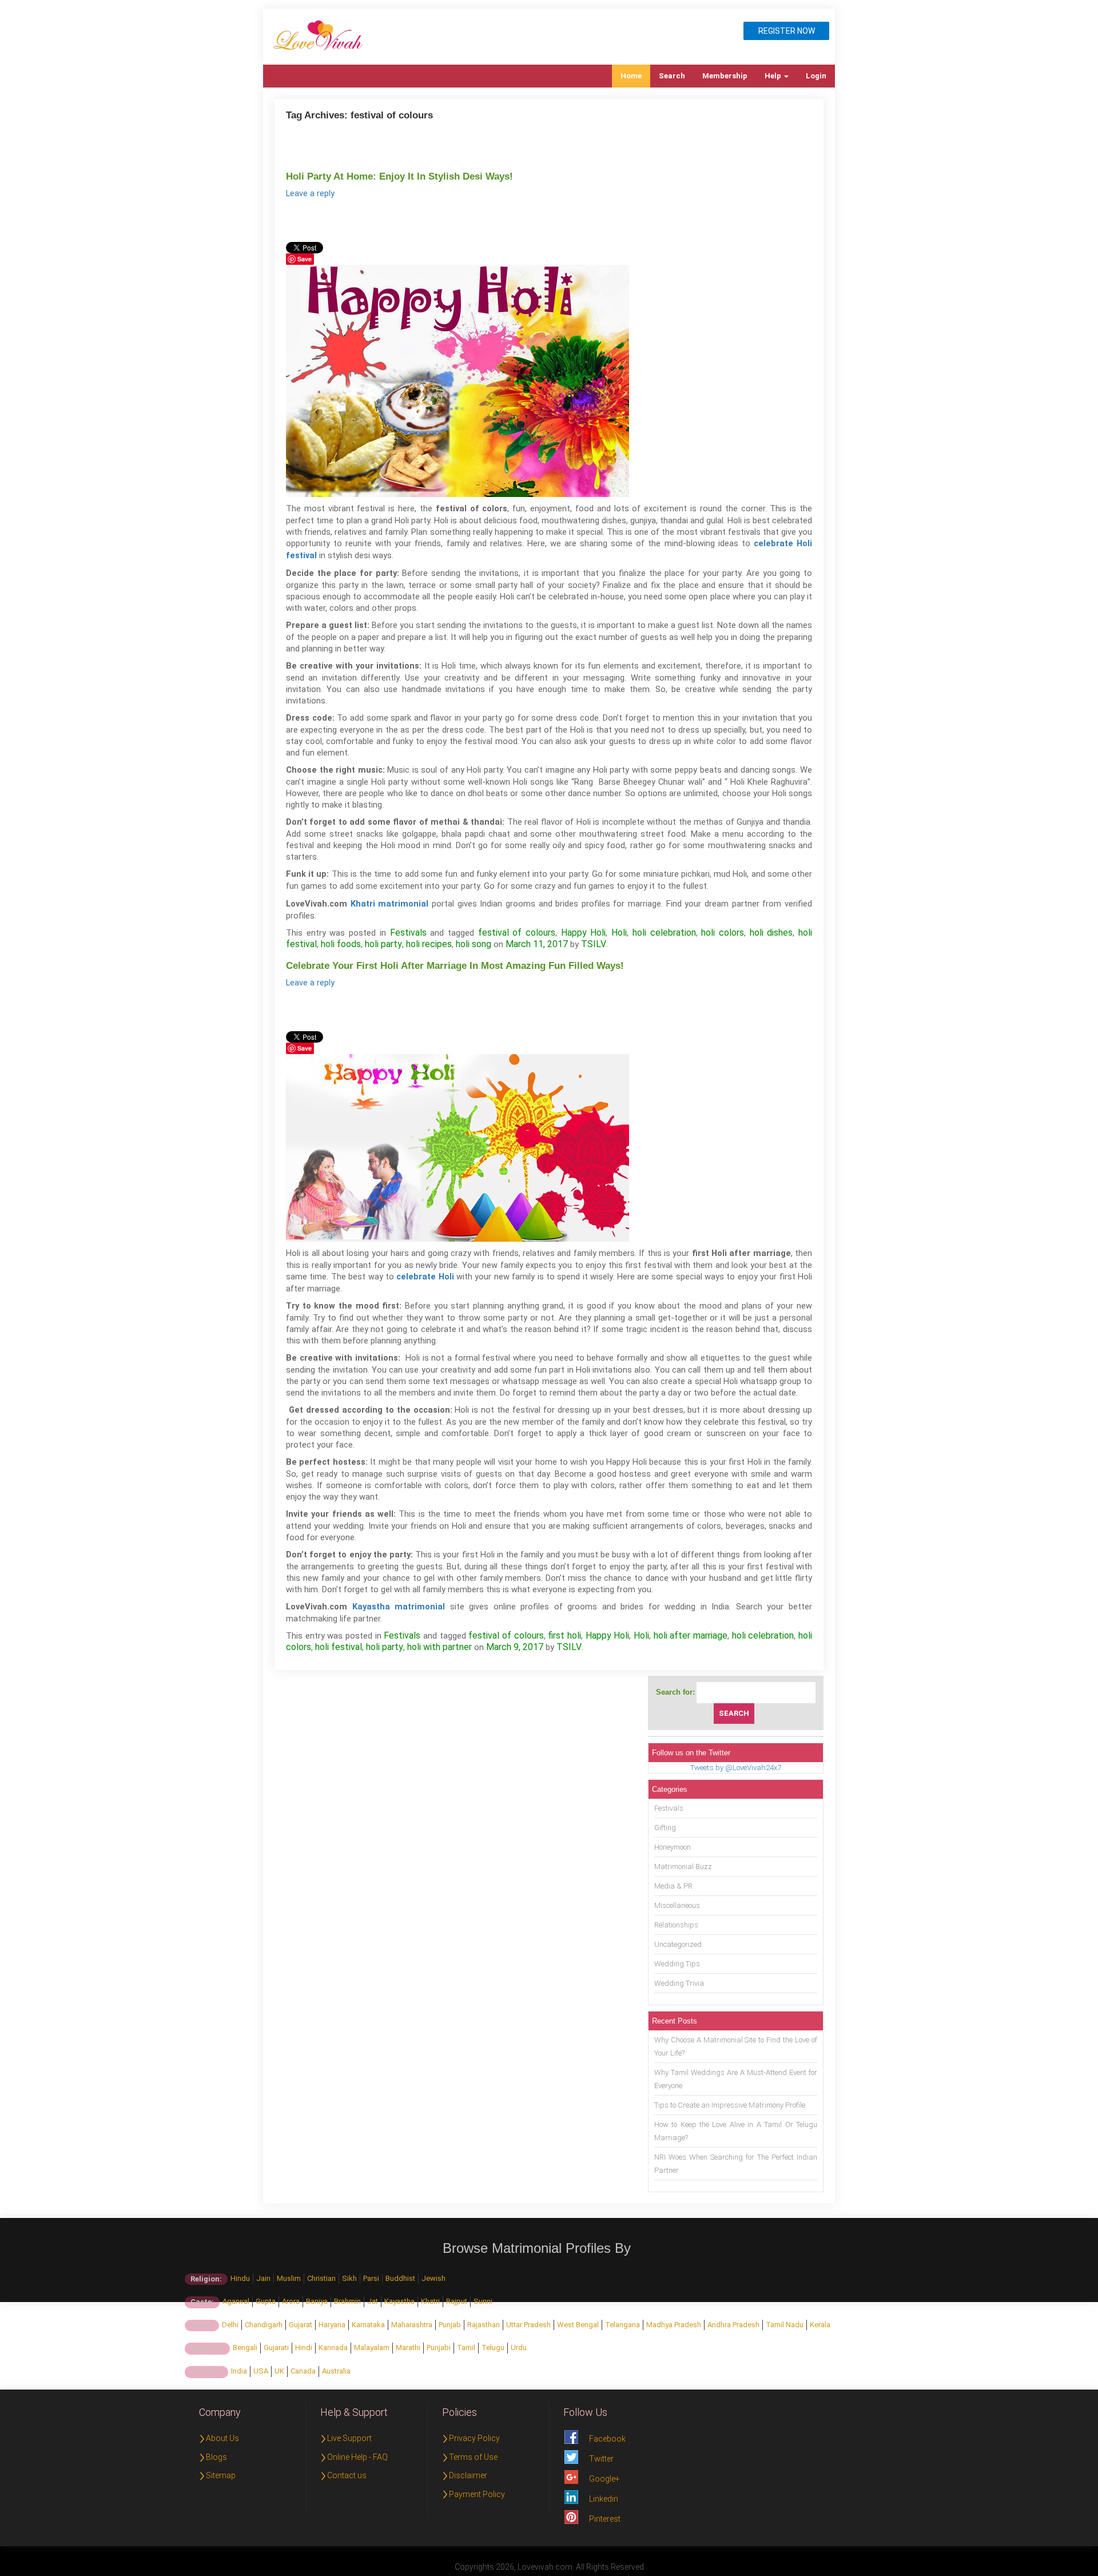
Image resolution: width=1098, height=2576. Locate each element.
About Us (222, 2438)
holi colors (723, 933)
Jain (263, 2278)
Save (305, 259)
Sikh (349, 2278)
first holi (564, 1635)
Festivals (408, 933)
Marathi (408, 2348)
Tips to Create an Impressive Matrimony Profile (730, 2105)
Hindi (304, 2348)
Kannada (333, 2348)
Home (631, 76)
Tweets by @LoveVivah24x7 (736, 1768)
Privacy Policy (474, 2438)
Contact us (347, 2475)
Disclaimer (468, 2475)
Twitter (601, 2459)
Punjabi (439, 2348)
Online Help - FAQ (357, 2457)
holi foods (341, 944)
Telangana (622, 2325)
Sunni (483, 2301)
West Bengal (578, 2325)
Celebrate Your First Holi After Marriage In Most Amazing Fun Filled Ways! (455, 966)
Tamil (466, 2348)
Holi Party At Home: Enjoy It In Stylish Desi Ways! (399, 176)
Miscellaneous (677, 1905)
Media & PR (673, 1886)
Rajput (457, 2301)
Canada (303, 2371)
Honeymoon (673, 1847)
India (239, 2371)
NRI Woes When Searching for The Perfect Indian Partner (736, 2164)
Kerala (820, 2325)
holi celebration (664, 933)
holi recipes (429, 944)
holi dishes (771, 933)
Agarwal (236, 2301)
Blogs (216, 2457)
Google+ (604, 2479)
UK (279, 2371)
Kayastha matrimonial (399, 1607)
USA (261, 2371)
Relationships (676, 1925)
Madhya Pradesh (674, 2325)
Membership (725, 76)
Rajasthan (484, 2325)
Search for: (675, 1692)
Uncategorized (678, 1944)
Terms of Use (473, 2457)
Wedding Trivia (679, 1983)
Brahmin (347, 2301)
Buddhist (400, 2278)
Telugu (493, 2348)
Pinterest (605, 2519)
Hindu (240, 2278)
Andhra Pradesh (733, 2325)
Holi (619, 933)
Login (816, 76)
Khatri (430, 2301)
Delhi (230, 2325)
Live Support (349, 2438)
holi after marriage (691, 1635)
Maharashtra (412, 2325)
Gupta (266, 2301)
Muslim (289, 2278)
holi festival (339, 1647)
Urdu (519, 2348)
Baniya (317, 2301)
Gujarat (301, 2325)
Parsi (371, 2278)
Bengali (245, 2348)
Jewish (433, 2278)
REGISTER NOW (787, 31)
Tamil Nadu (785, 2325)
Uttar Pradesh (528, 2325)
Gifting (665, 1828)
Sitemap (221, 2475)
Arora (291, 2301)
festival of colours (517, 933)
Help (774, 76)
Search (672, 76)
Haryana (332, 2325)
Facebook (607, 2439)
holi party (383, 944)
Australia (336, 2371)
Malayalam (372, 2348)
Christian (321, 2278)
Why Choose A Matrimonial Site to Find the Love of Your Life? (736, 2046)
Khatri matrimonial (390, 904)
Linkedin (604, 2499)
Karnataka (368, 2325)
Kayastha (399, 2301)
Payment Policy (477, 2494)
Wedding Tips (677, 1964)
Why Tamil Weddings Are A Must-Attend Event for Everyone (736, 2079)
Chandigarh (264, 2325)
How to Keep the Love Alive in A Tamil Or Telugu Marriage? (736, 2131)
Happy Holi (584, 933)
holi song (474, 944)
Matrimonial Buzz (683, 1867)
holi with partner (439, 1647)
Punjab (450, 2325)
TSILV (594, 944)
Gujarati (276, 2348)
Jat (373, 2301)
